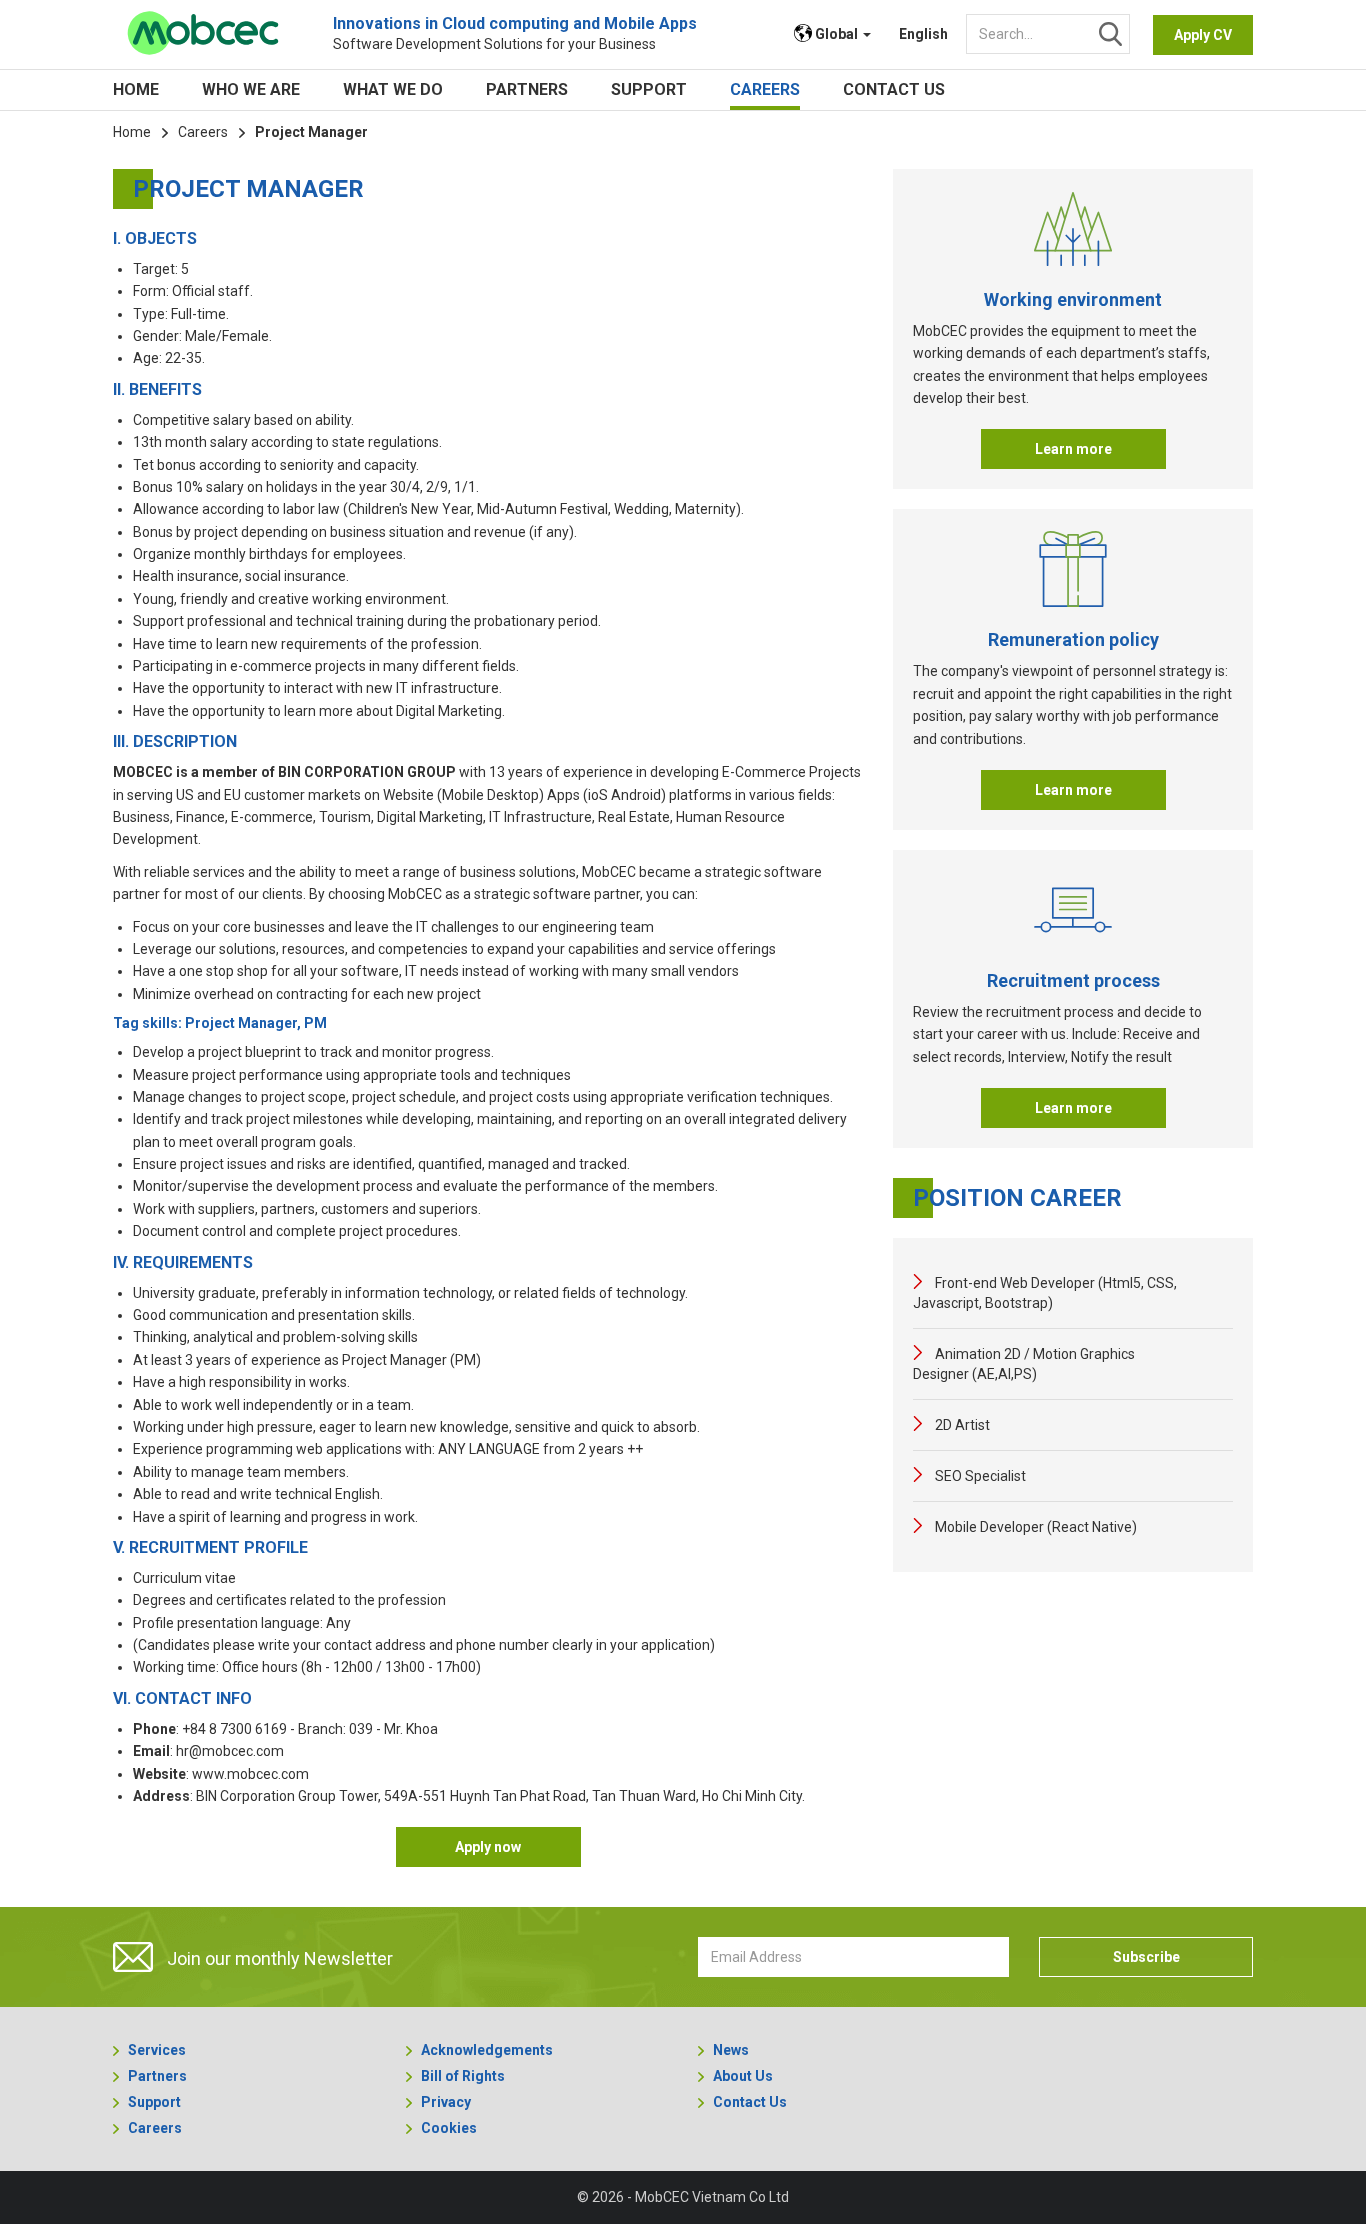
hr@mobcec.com (230, 1751)
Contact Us (894, 89)
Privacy (446, 2102)
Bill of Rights (463, 2076)
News (731, 2050)
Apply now (488, 1847)
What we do (393, 89)
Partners (527, 89)
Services (157, 2050)
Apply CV (1203, 35)
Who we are (251, 89)
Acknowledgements (487, 2050)
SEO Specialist (979, 1476)
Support (649, 89)
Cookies (449, 2128)
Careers (765, 89)
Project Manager (311, 132)
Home (136, 89)
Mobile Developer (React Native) (1034, 1527)
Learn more (1073, 449)
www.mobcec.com (250, 1774)
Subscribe (1146, 1957)
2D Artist (961, 1425)
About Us (743, 2076)
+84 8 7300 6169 (234, 1729)
